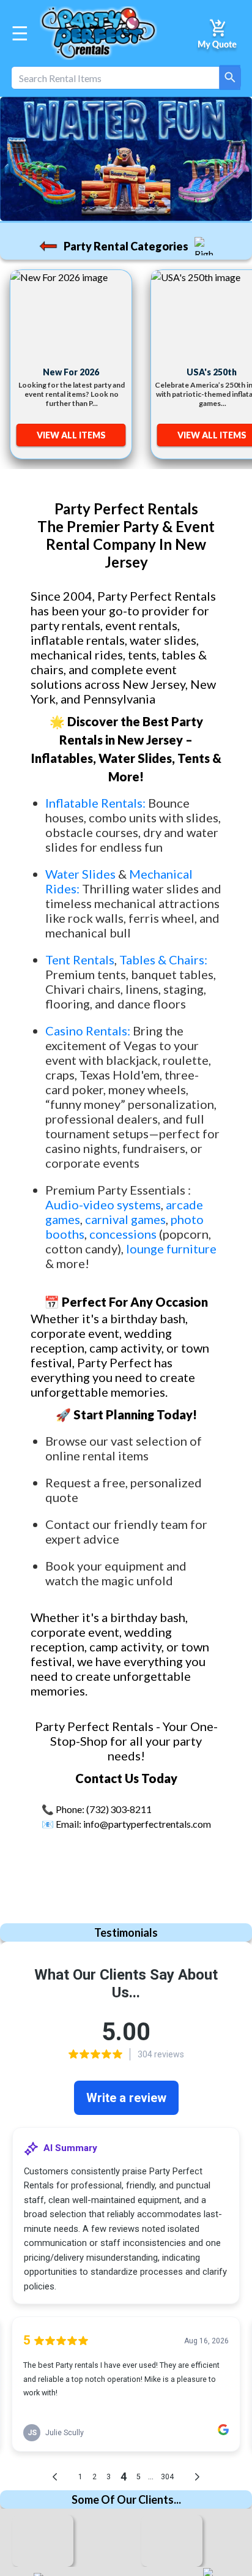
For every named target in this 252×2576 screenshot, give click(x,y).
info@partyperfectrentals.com (147, 1824)
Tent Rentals (80, 959)
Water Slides (80, 874)
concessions (123, 1234)
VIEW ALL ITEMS (71, 435)
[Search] (230, 77)
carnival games (125, 1219)
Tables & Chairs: (163, 959)
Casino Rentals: (89, 1031)
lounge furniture (171, 1249)
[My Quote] (218, 33)
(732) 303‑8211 (119, 1809)
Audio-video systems (103, 1204)
